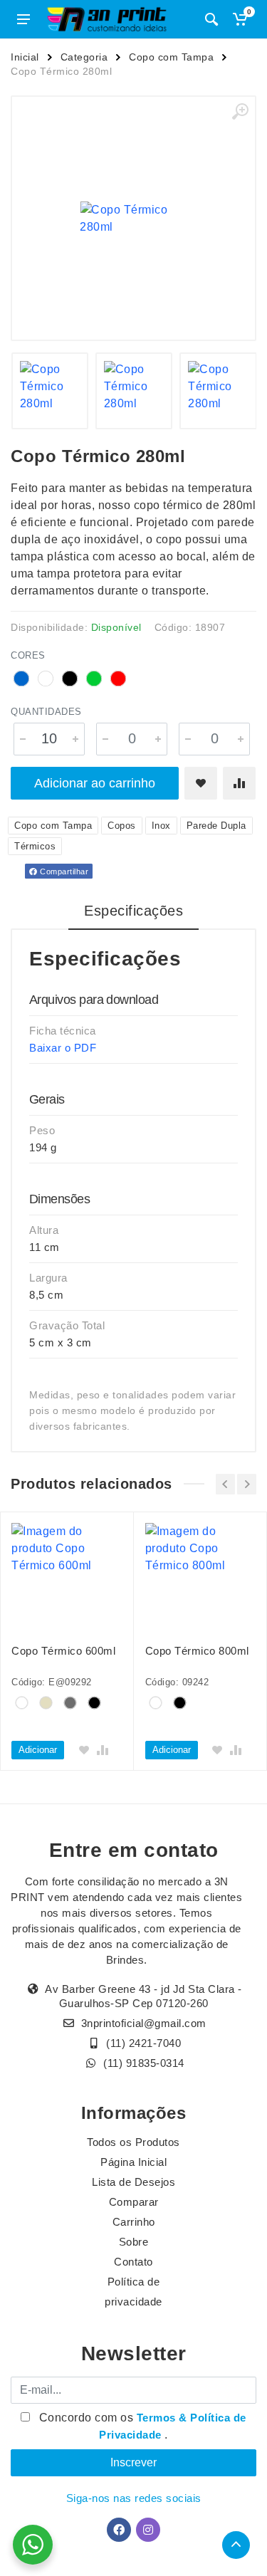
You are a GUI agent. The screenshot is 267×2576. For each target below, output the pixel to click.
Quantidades (46, 712)
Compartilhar (63, 871)
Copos (122, 826)
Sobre (134, 2242)
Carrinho (134, 2222)
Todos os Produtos (133, 2142)
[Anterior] (225, 1484)
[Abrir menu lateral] (23, 19)
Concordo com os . (141, 2426)
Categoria (84, 57)
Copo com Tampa (171, 57)
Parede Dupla (216, 826)
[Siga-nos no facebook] (119, 2530)
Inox (161, 826)
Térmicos (35, 846)
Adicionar (38, 1750)
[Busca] (211, 19)
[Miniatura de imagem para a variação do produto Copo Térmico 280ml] (50, 391)
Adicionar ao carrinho (95, 783)
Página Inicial (133, 2162)
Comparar (134, 2202)
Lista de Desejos (133, 2182)
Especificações (133, 911)
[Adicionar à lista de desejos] (201, 783)
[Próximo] (247, 1484)
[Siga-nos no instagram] (148, 2530)
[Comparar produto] (239, 783)
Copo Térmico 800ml (197, 1651)
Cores (28, 655)
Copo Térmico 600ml (63, 1651)
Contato (133, 2262)
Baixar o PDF (63, 1048)
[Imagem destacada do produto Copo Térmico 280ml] (133, 218)
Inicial (25, 57)
